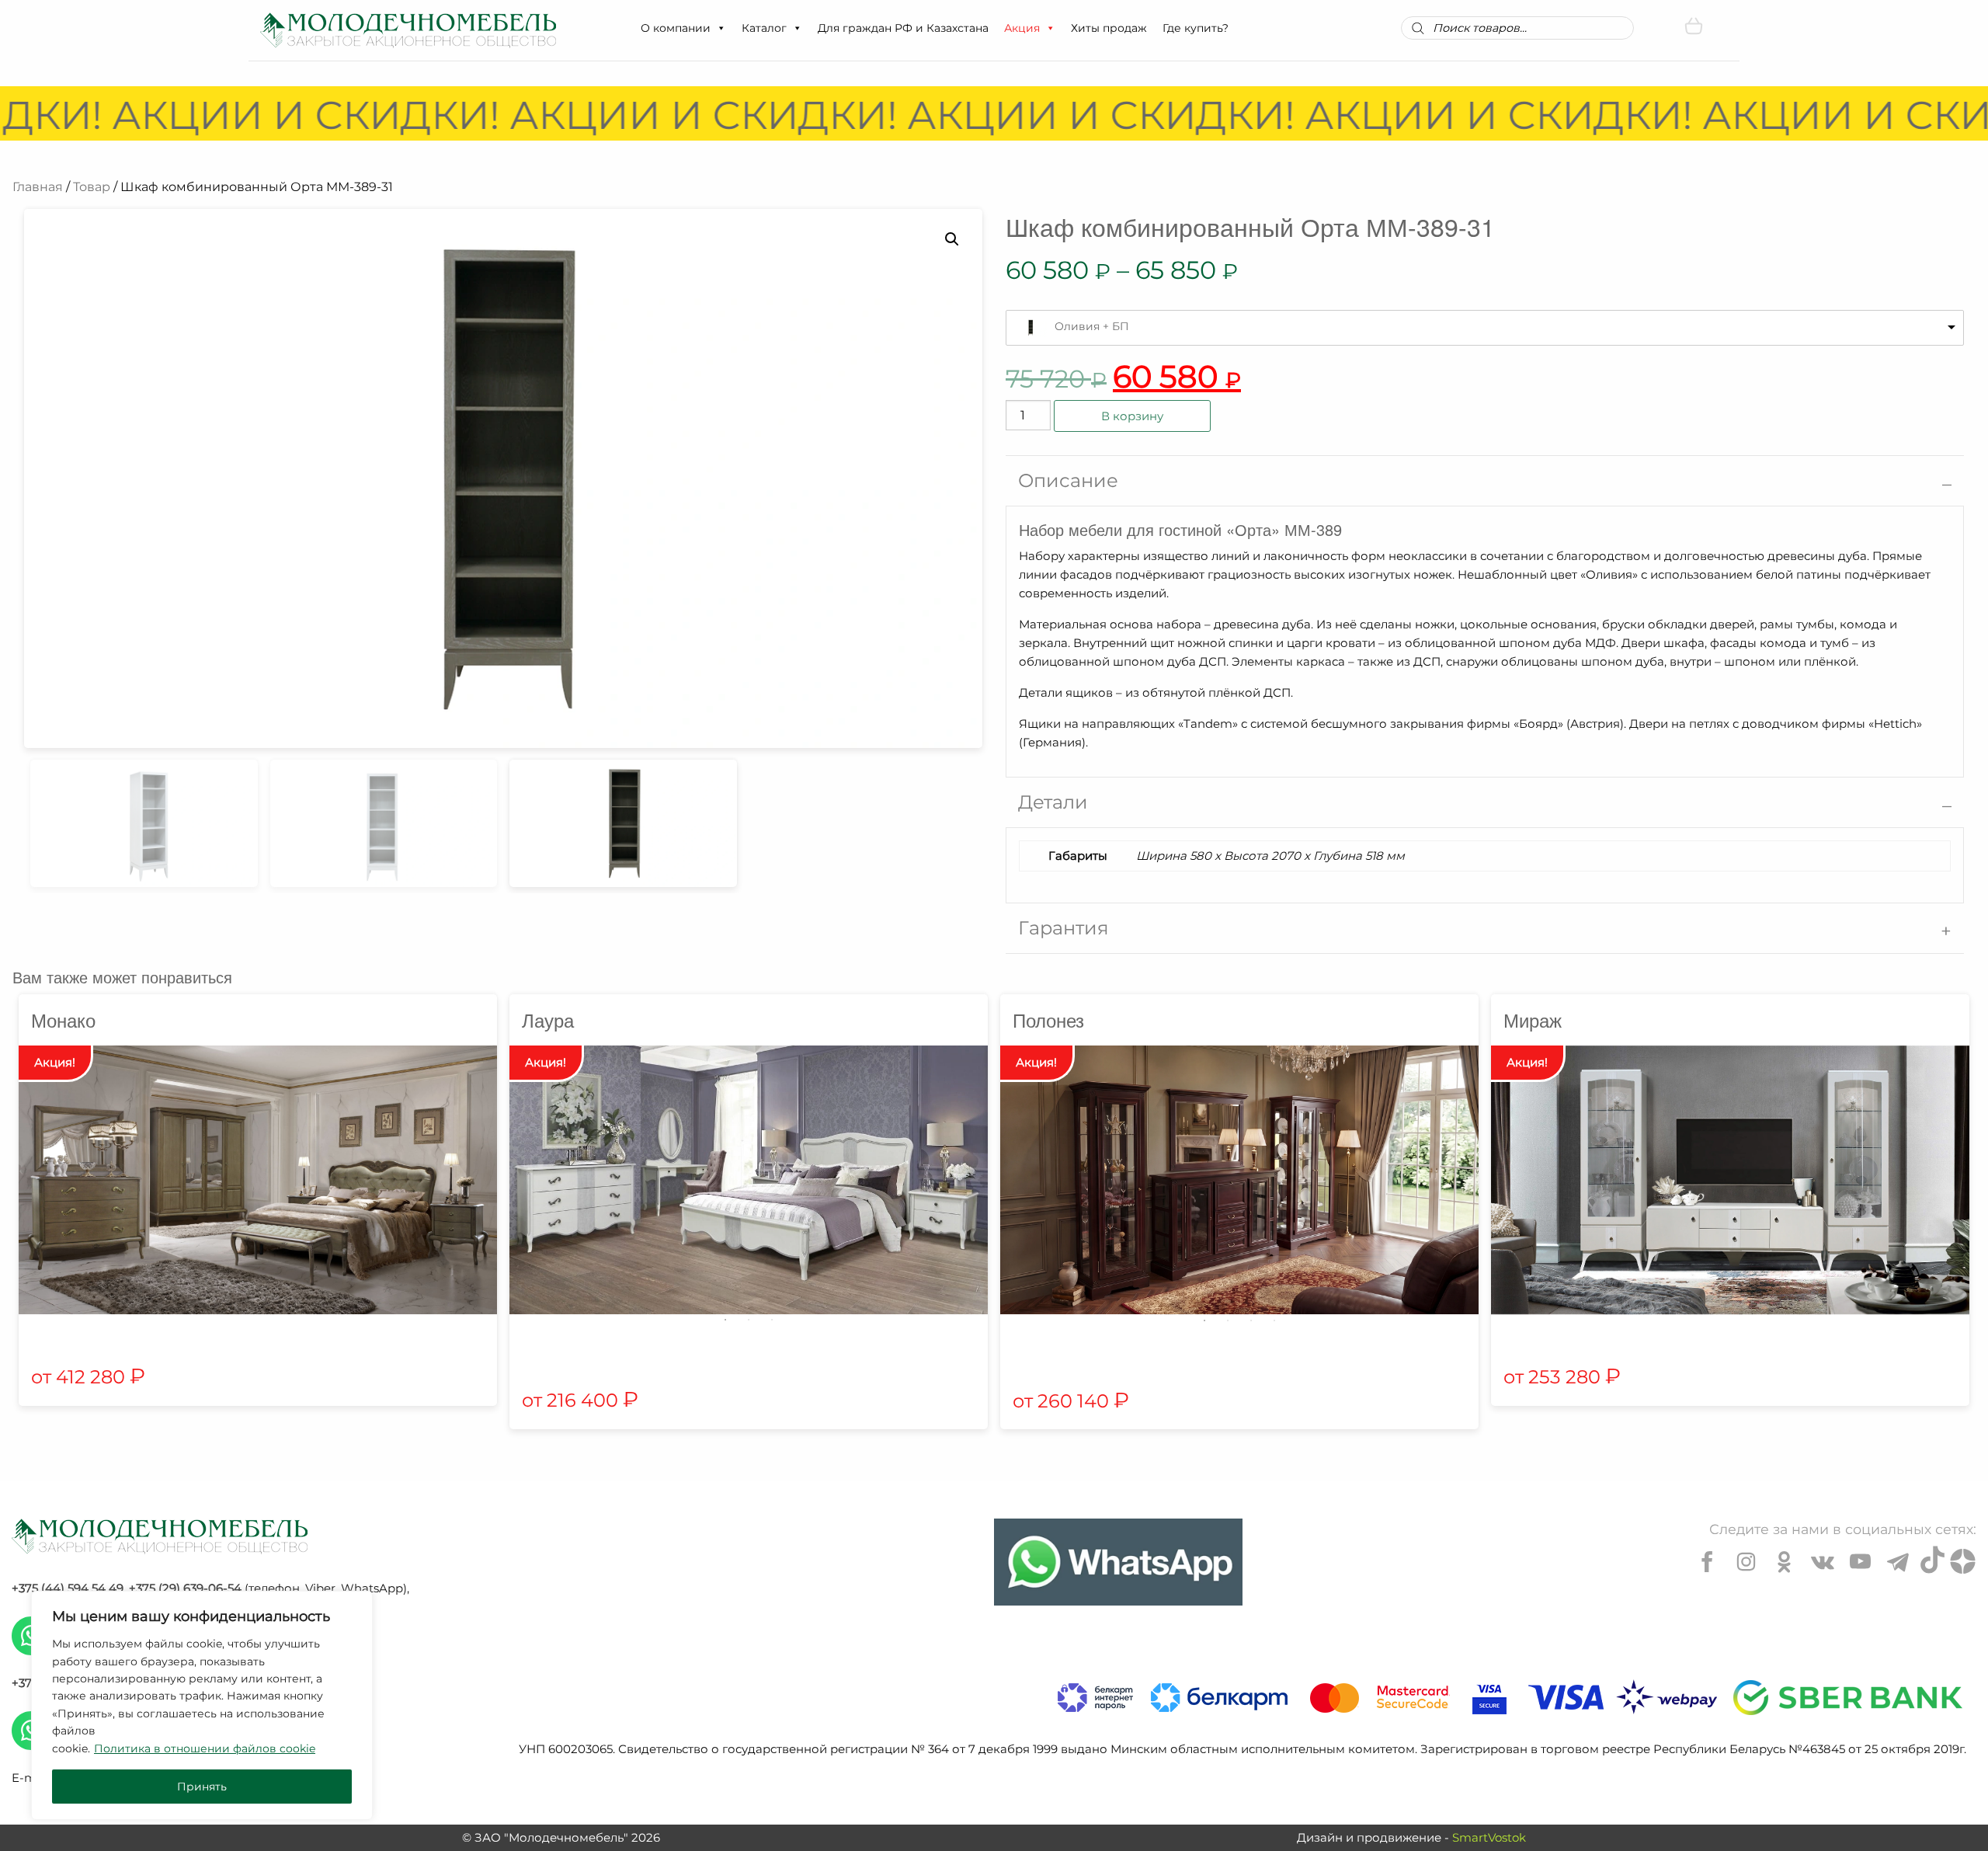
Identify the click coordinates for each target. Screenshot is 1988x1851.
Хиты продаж (1109, 28)
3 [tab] (772, 1320)
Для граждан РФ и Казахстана (903, 28)
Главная (38, 187)
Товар (92, 187)
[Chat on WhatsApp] (1118, 1562)
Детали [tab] (1053, 802)
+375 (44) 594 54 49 (68, 1588)
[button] (721, 28)
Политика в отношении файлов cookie (205, 1748)
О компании (676, 28)
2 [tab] (749, 1320)
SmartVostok (1489, 1837)
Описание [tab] (1068, 480)
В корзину (1132, 416)
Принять (202, 1787)
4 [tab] (1274, 1320)
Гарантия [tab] (1064, 928)
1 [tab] (725, 1320)
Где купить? (1196, 28)
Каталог (764, 28)
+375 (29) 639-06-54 (185, 1588)
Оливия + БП (1092, 326)
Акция (1022, 28)
